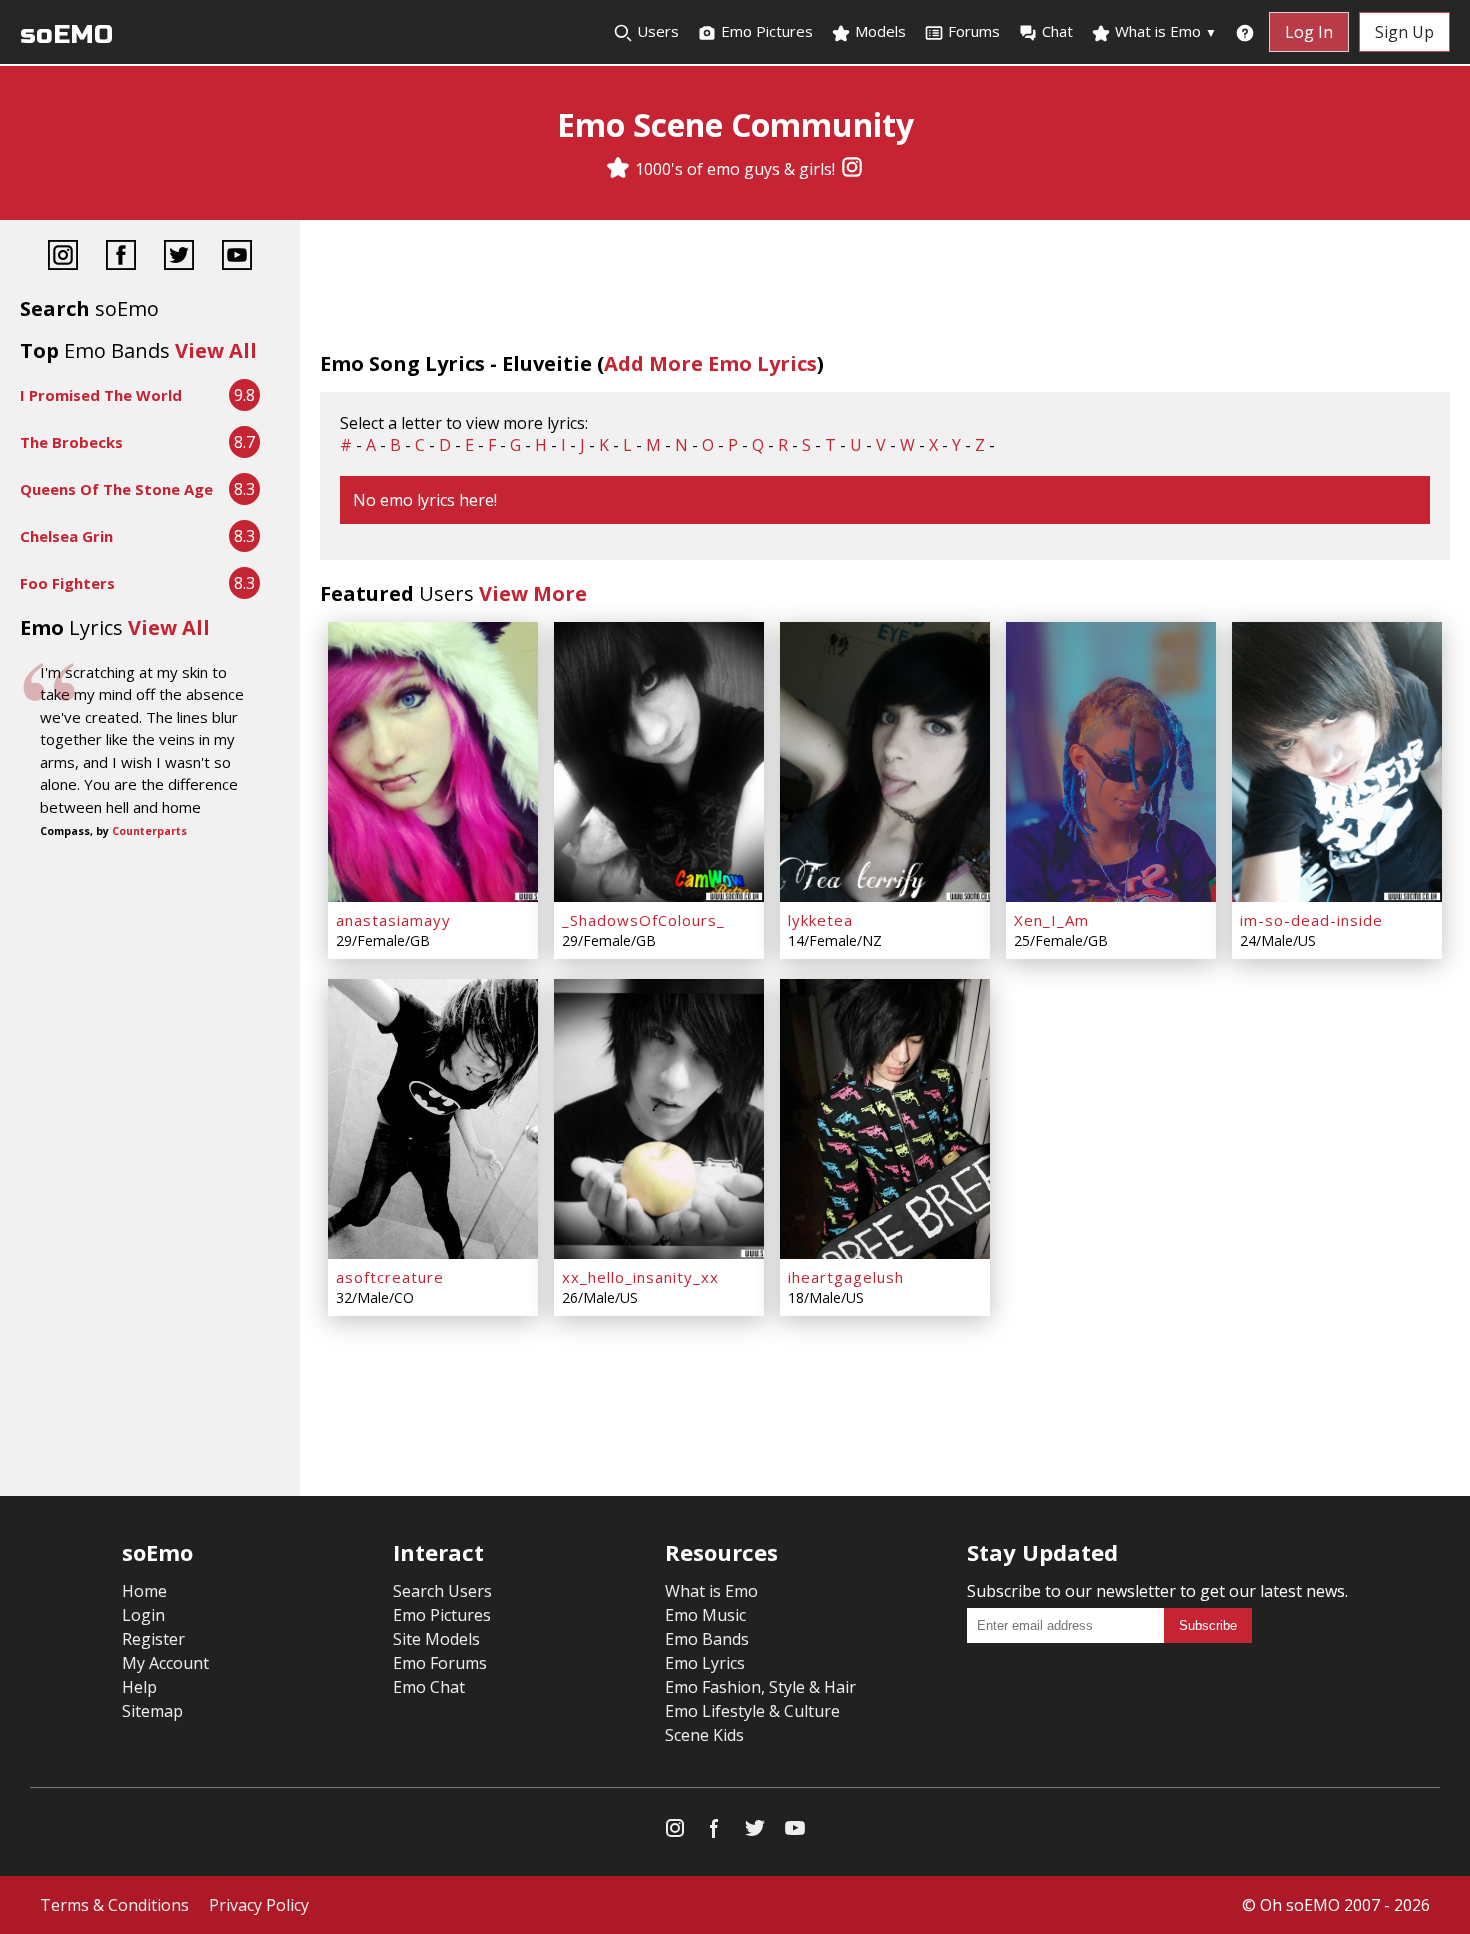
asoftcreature (390, 1277)
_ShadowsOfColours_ (643, 920)
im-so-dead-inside (1311, 920)
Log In (1309, 32)
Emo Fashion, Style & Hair (760, 1687)
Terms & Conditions (114, 1905)
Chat (1057, 31)
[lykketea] (885, 762)
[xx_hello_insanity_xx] (659, 1119)
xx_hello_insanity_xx (640, 1277)
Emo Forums (440, 1663)
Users (656, 31)
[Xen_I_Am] (1111, 762)
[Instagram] (852, 169)
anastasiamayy (393, 920)
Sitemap (152, 1711)
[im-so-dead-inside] (1337, 762)
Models (878, 31)
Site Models (436, 1639)
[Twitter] (179, 257)
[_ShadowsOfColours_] (659, 762)
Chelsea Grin (66, 536)
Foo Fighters (67, 583)
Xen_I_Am (1051, 920)
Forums (974, 31)
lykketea (820, 920)
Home (144, 1591)
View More (533, 593)
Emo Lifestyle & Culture (752, 1711)
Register (153, 1639)
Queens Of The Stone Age (116, 489)
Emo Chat (429, 1687)
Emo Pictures (765, 31)
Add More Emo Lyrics (710, 363)
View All (216, 350)
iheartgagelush (846, 1277)
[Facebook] (121, 257)
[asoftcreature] (433, 1119)
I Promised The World (101, 395)
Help (139, 1687)
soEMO (66, 34)
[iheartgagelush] (885, 1119)
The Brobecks (71, 442)
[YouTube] (237, 257)
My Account (165, 1663)
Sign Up (1404, 32)
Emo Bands (707, 1639)
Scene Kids (704, 1735)
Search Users (442, 1591)
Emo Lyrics (705, 1663)
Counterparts (149, 831)
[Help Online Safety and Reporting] (1245, 32)
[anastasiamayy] (433, 762)
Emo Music (705, 1615)
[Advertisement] (150, 911)
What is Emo (1164, 31)
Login (143, 1615)
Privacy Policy (259, 1905)
